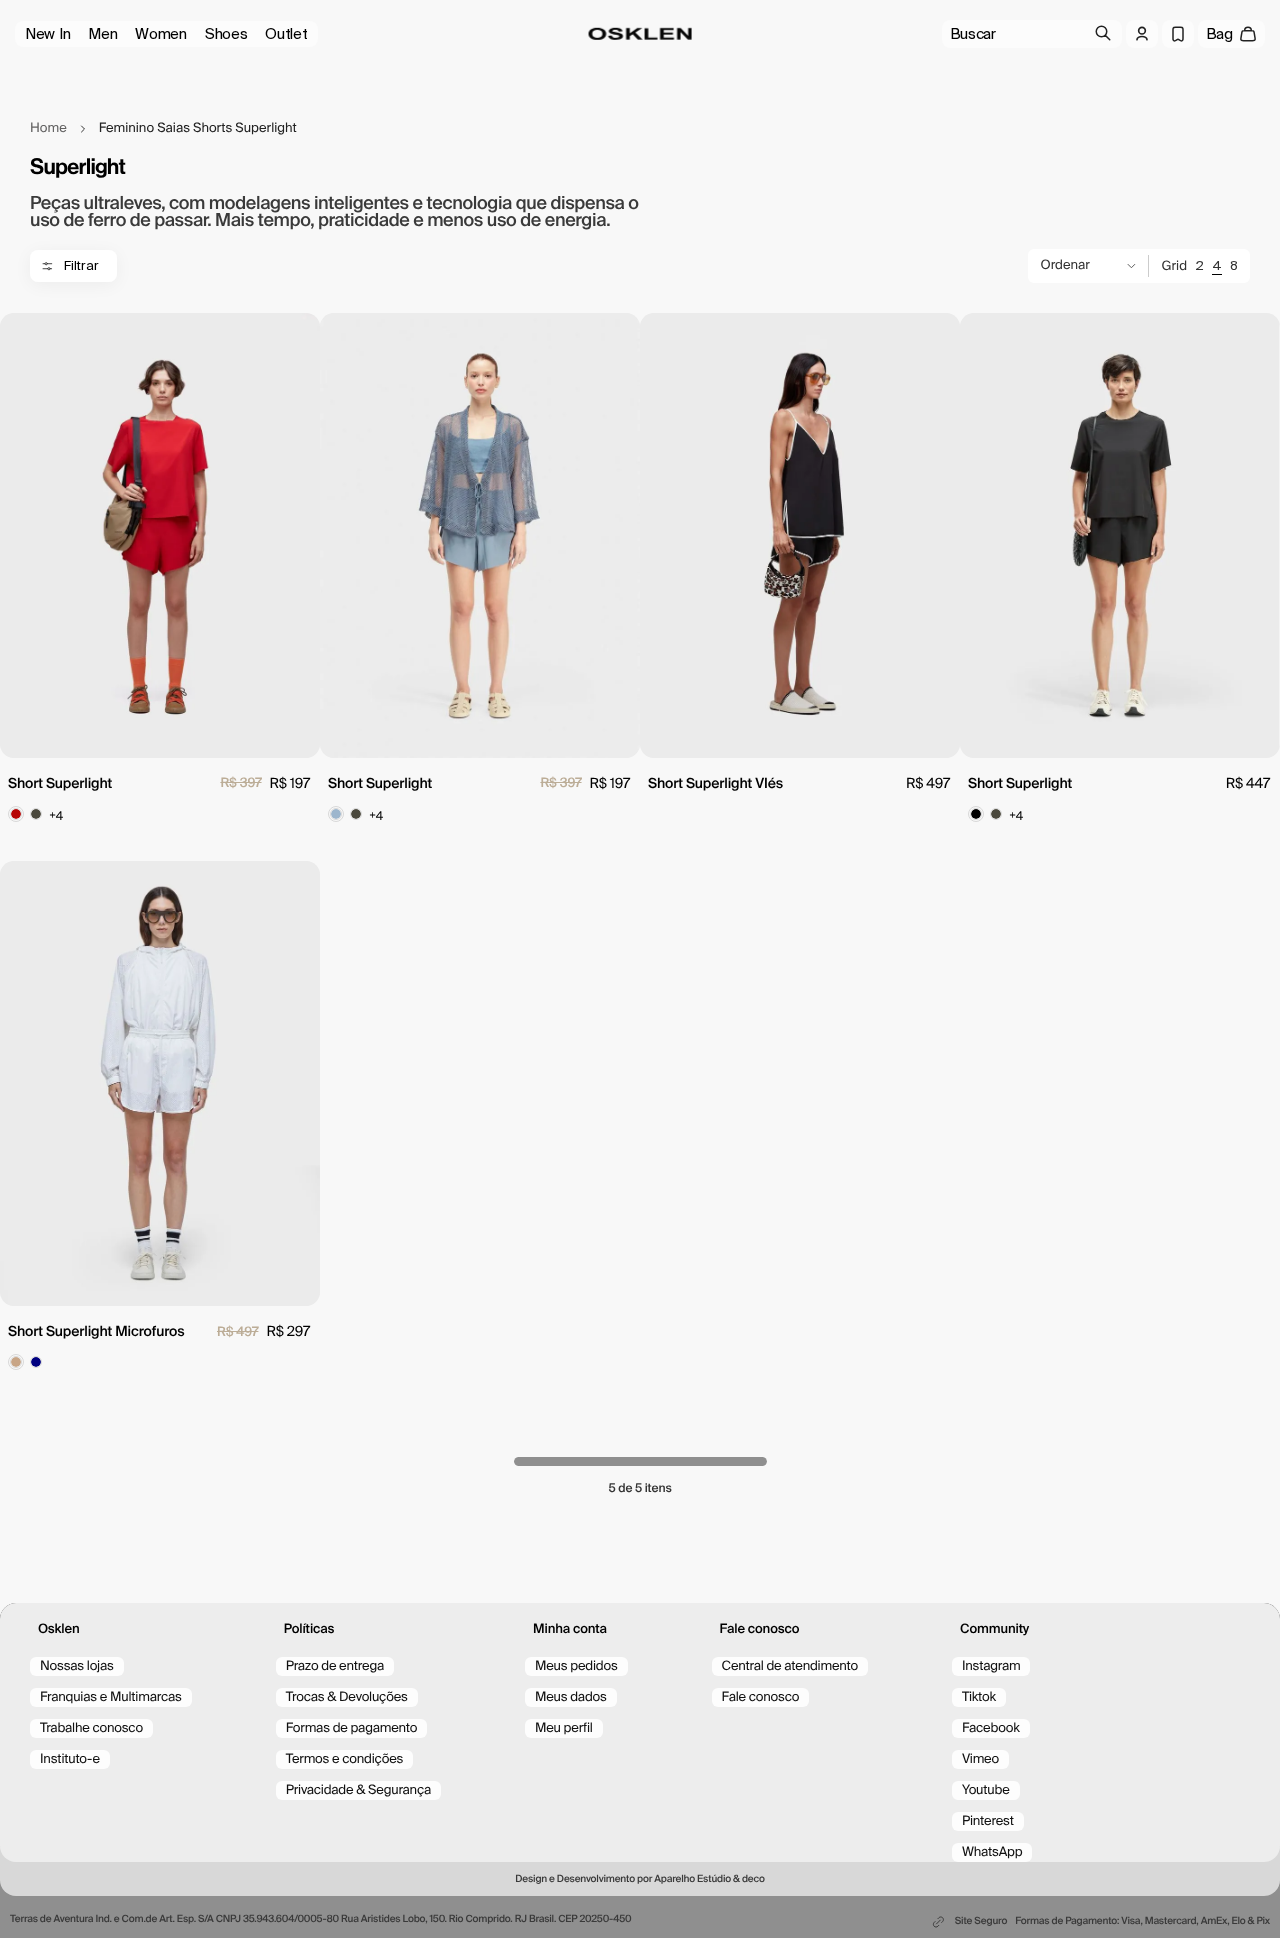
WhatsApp (992, 1852)
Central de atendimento (790, 1666)
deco (753, 1879)
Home (48, 128)
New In (47, 34)
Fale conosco (761, 1697)
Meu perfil (564, 1728)
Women (161, 34)
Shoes (226, 34)
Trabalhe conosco (91, 1728)
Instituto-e (70, 1759)
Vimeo (980, 1759)
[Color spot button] (16, 814)
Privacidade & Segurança (358, 1790)
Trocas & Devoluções (347, 1697)
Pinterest (988, 1821)
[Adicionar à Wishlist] (297, 338)
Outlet (286, 34)
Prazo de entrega (335, 1666)
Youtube (986, 1790)
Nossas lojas (77, 1666)
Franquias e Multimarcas (111, 1697)
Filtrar (81, 265)
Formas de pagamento (352, 1728)
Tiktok (979, 1697)
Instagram (991, 1666)
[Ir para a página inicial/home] (640, 34)
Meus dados (571, 1697)
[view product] (160, 535)
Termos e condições (345, 1759)
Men (102, 34)
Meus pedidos (576, 1666)
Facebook (991, 1728)
